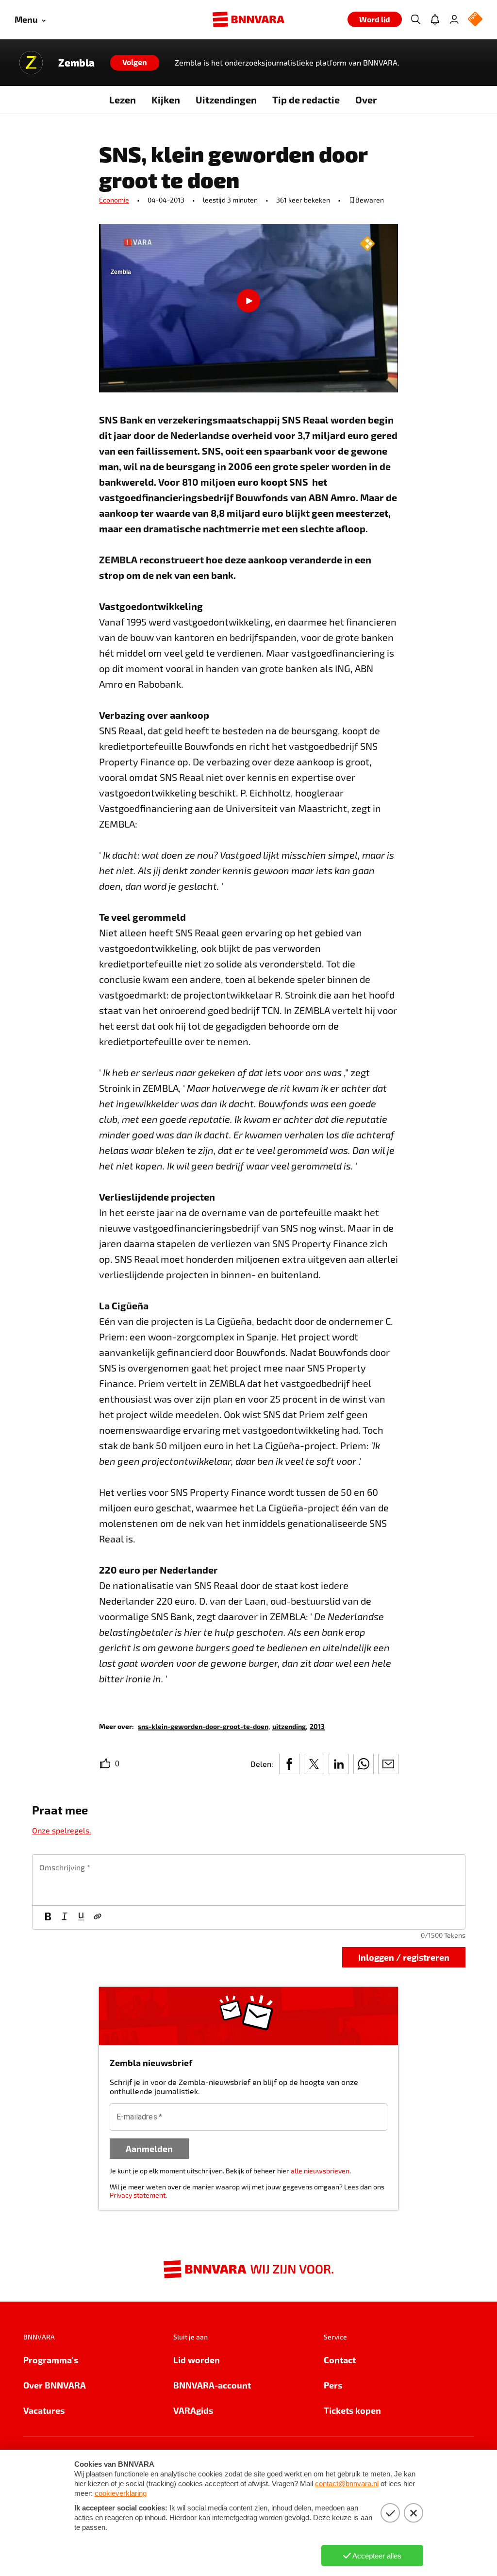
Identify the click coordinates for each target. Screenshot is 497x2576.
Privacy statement (138, 2195)
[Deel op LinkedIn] (339, 1764)
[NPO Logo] (475, 20)
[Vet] (48, 1917)
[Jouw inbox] (435, 19)
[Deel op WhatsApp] (364, 1764)
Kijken (166, 100)
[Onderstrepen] (81, 1917)
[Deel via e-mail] (388, 1764)
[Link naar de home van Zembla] (31, 63)
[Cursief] (65, 1917)
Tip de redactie (306, 100)
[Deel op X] (314, 1764)
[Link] (98, 1917)
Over (366, 100)
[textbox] (249, 1880)
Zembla (76, 63)
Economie (114, 200)
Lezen (123, 100)
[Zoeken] (415, 19)
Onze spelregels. (62, 1830)
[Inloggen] (454, 19)
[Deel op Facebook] (289, 1764)
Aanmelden (149, 2148)
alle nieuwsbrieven (320, 2171)
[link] (203, 1726)
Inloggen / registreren (404, 1957)
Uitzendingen (226, 100)
